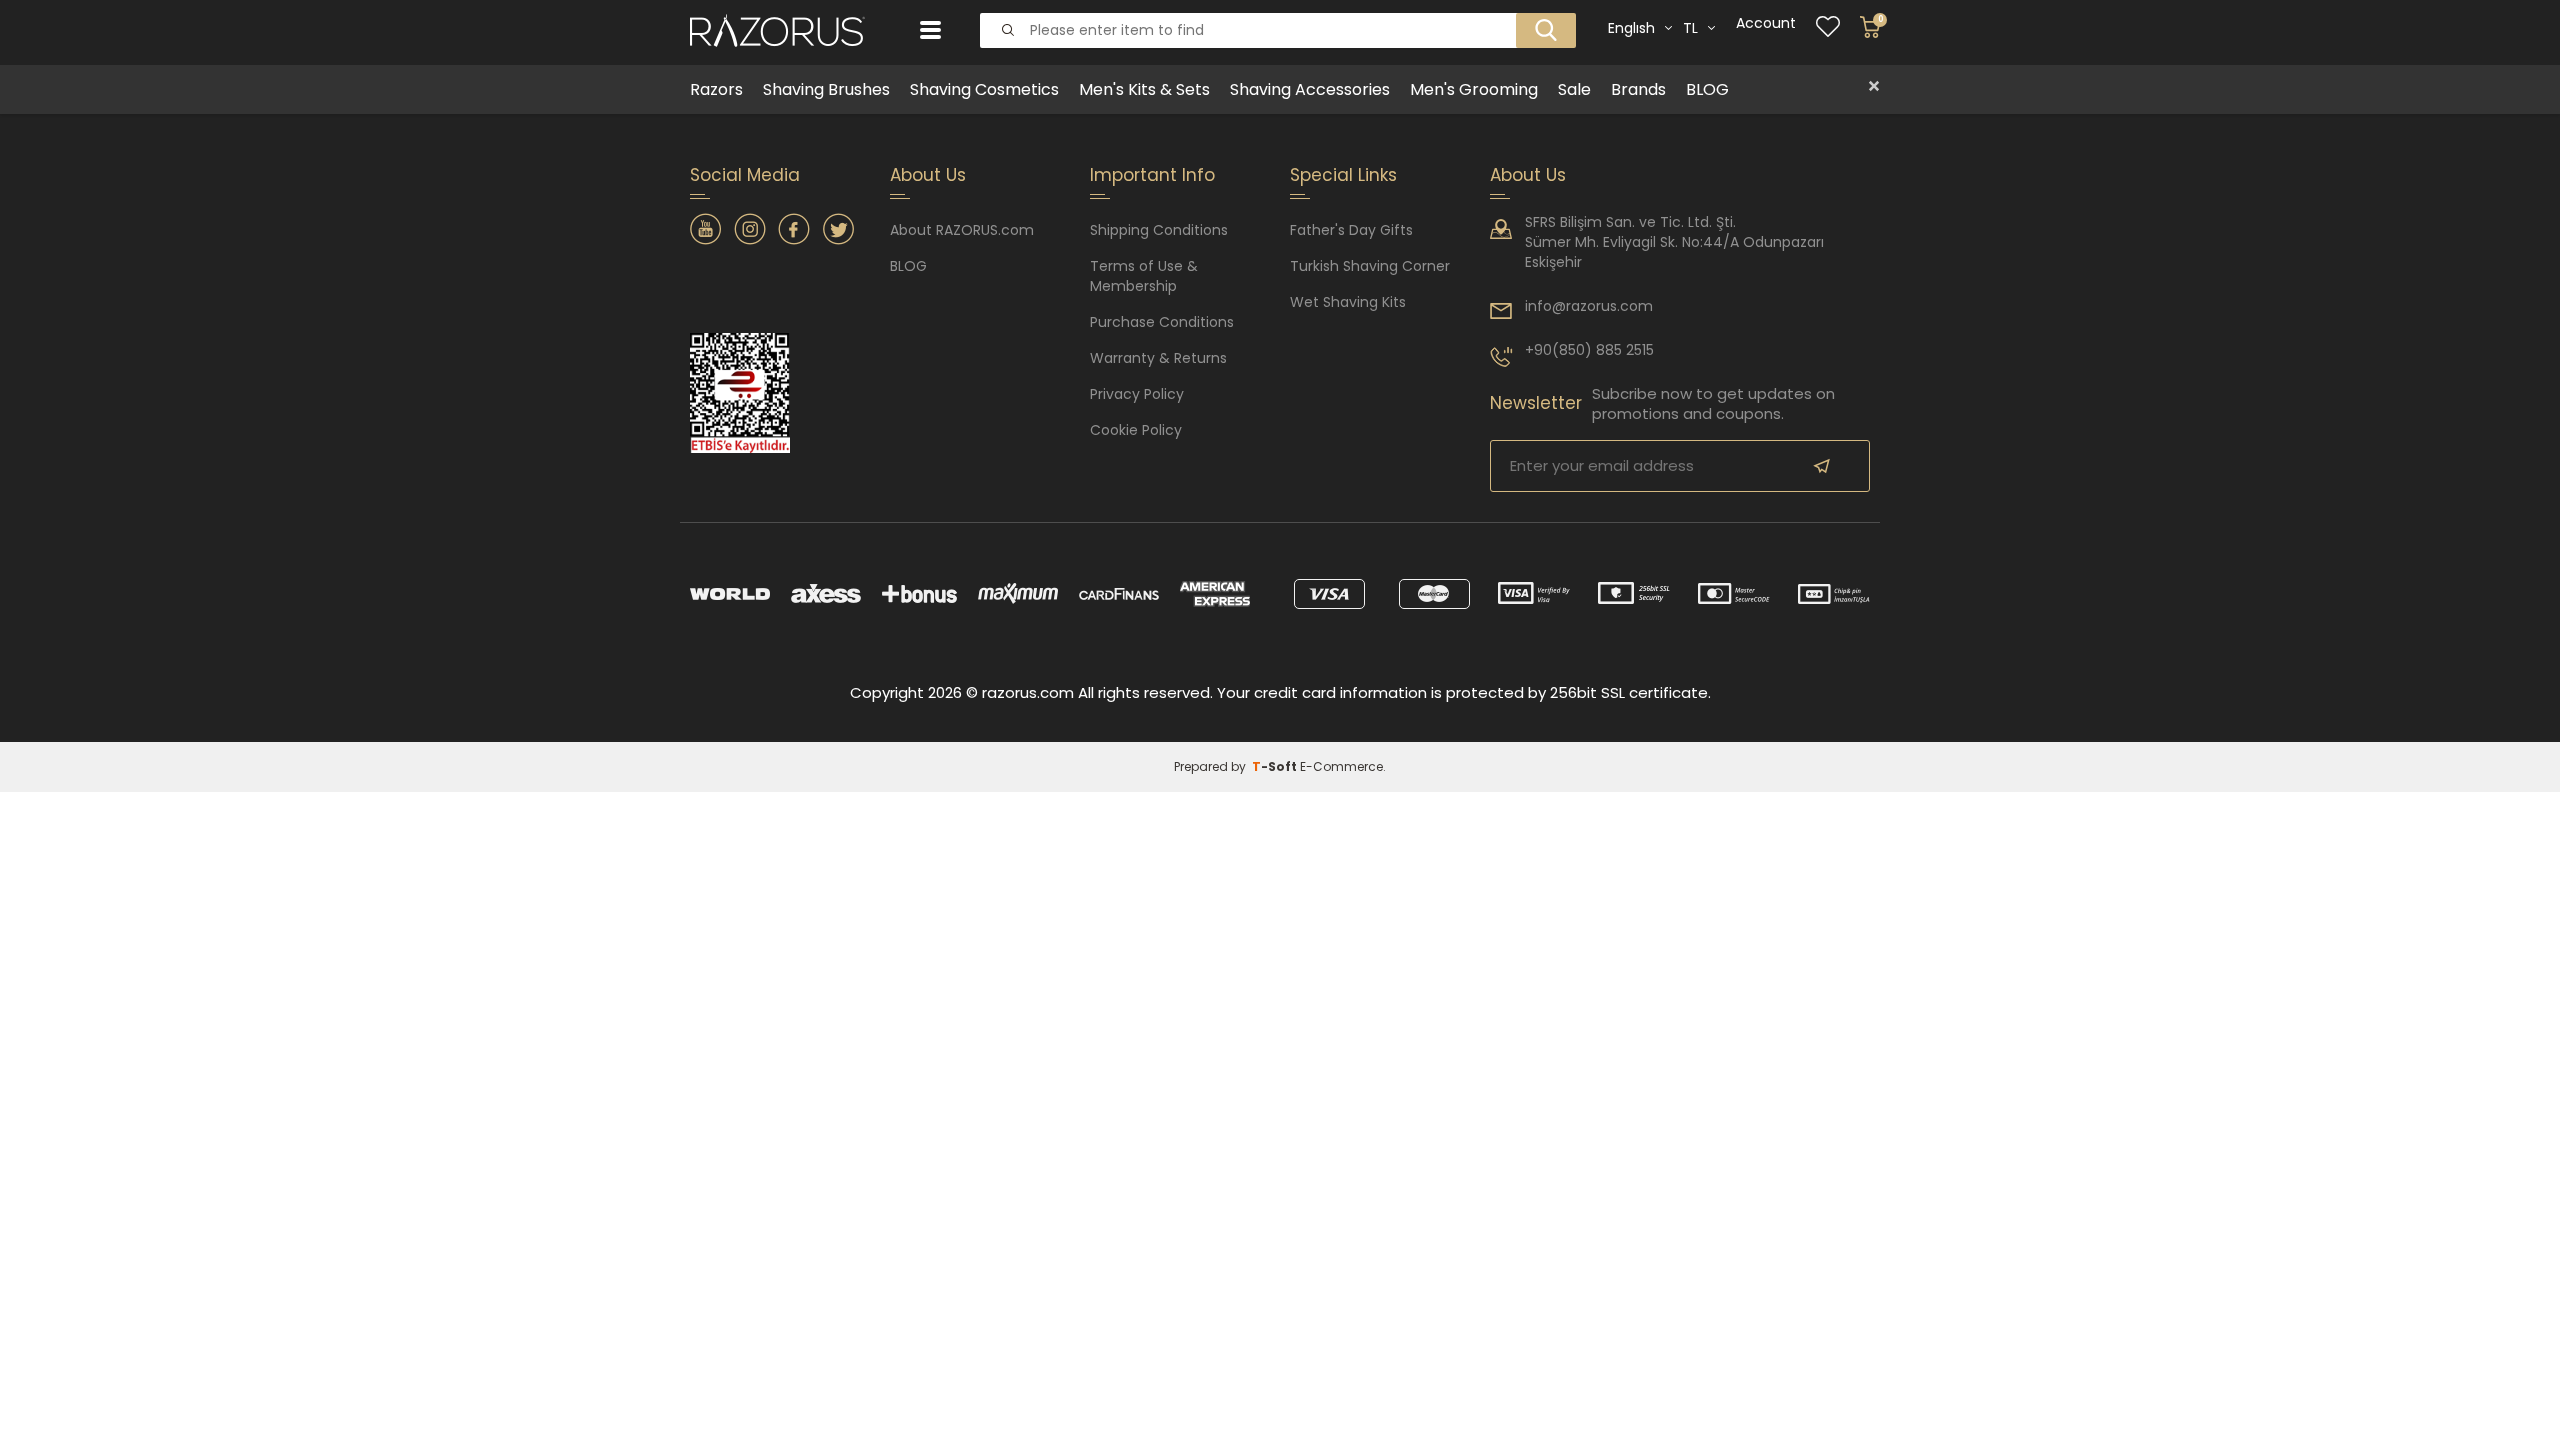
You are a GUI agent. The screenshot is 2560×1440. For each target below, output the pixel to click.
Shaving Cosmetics (984, 89)
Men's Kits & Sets (1144, 89)
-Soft (1276, 766)
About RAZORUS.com (962, 230)
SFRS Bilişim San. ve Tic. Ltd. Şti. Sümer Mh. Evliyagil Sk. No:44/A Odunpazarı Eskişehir (1674, 242)
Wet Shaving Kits (1348, 302)
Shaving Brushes (826, 89)
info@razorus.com (1589, 306)
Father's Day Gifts (1351, 230)
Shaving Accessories (1310, 89)
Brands (1638, 89)
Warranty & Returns (1158, 358)
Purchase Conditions (1162, 322)
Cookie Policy (1136, 430)
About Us (1528, 175)
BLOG (1707, 89)
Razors (716, 89)
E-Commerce (1341, 766)
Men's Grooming (1474, 89)
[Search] (1540, 14)
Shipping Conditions (1159, 230)
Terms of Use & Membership (1144, 276)
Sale (1574, 89)
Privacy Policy (1137, 394)
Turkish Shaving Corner (1370, 266)
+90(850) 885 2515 (1589, 350)
